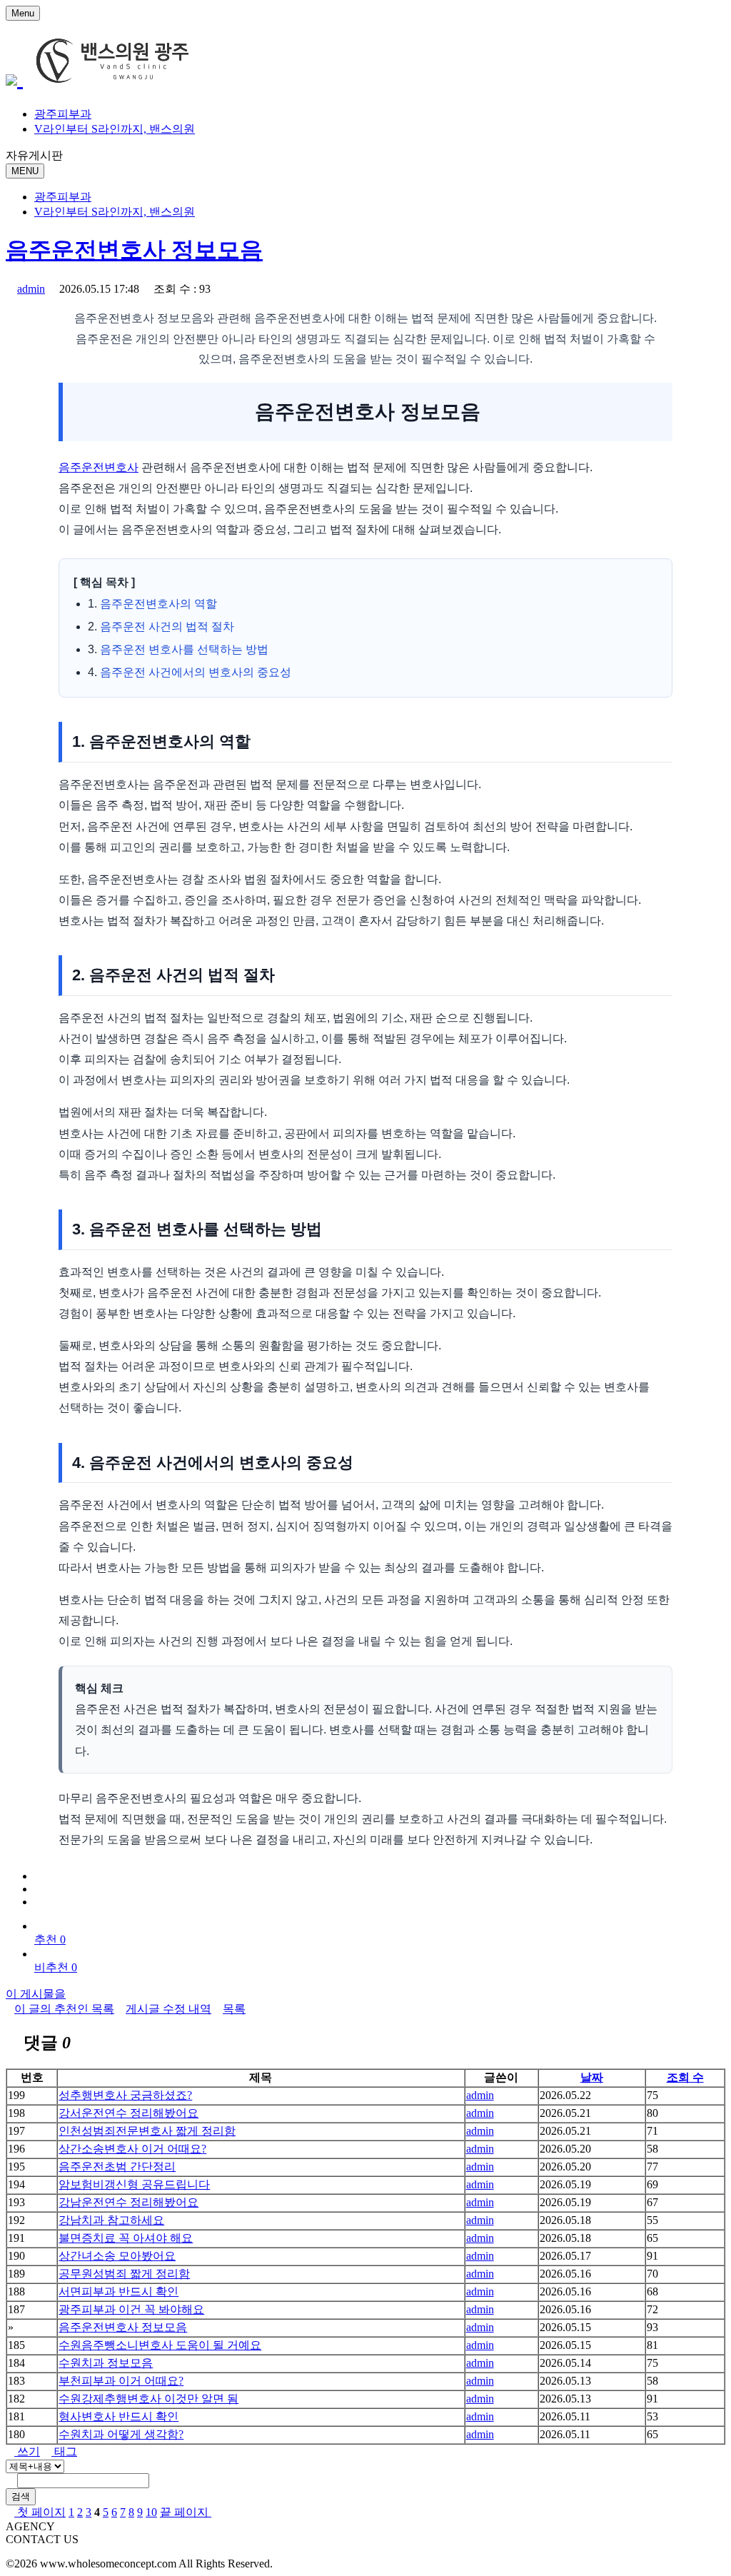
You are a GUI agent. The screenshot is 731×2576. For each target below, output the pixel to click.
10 (151, 2512)
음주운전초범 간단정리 (117, 2167)
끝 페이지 (186, 2512)
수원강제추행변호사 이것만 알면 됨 (148, 2399)
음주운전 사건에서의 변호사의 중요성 (196, 672)
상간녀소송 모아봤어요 (117, 2256)
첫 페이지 (40, 2512)
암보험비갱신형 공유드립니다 (134, 2184)
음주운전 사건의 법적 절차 (167, 627)
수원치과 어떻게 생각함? (121, 2434)
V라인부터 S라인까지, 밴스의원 (115, 129)
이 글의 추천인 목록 (64, 2009)
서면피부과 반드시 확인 (119, 2291)
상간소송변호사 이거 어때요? (132, 2149)
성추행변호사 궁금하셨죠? (125, 2095)
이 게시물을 (36, 1994)
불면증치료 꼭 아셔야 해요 (126, 2238)
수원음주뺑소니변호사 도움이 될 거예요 (160, 2345)
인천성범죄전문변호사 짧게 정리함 (147, 2131)
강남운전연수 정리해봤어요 (128, 2202)
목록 (234, 2009)
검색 (21, 2496)
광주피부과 (63, 114)
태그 (64, 2451)
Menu (23, 13)
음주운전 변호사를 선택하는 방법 (184, 649)
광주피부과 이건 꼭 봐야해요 (131, 2309)
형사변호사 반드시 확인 (119, 2416)
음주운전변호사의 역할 (158, 604)
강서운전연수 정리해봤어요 (128, 2113)
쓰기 (27, 2451)
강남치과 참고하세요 (111, 2220)
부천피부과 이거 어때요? (121, 2381)
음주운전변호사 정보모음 (134, 250)
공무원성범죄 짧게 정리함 (124, 2274)
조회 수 (685, 2077)
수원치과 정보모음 (106, 2363)
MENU (25, 171)
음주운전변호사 (99, 467)
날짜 (592, 2077)
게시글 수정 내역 (168, 2009)
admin (31, 289)
